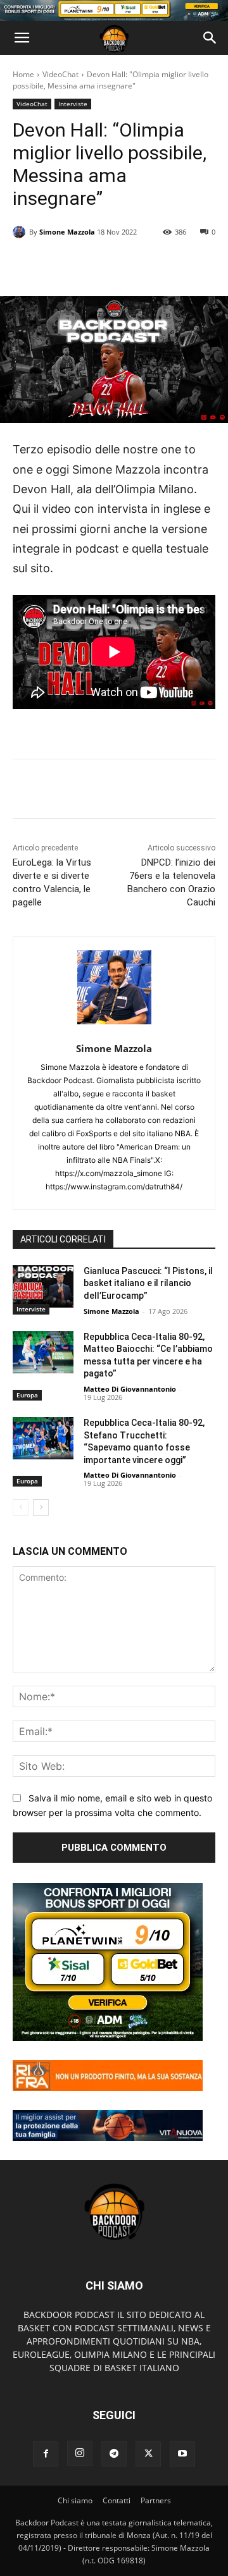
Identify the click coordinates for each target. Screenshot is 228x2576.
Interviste (73, 104)
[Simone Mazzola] (21, 232)
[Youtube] (182, 2454)
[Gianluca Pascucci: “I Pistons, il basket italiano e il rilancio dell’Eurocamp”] (43, 1286)
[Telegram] (114, 2454)
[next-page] (41, 1507)
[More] (156, 264)
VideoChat (60, 74)
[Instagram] (80, 2453)
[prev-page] (21, 1507)
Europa (27, 1395)
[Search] (210, 38)
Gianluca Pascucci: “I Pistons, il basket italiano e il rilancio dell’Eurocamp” (148, 1283)
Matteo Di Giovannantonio (130, 1389)
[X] (148, 2454)
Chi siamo (75, 2500)
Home (23, 74)
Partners (156, 2500)
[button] (22, 38)
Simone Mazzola (67, 232)
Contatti (117, 2500)
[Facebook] (46, 2454)
